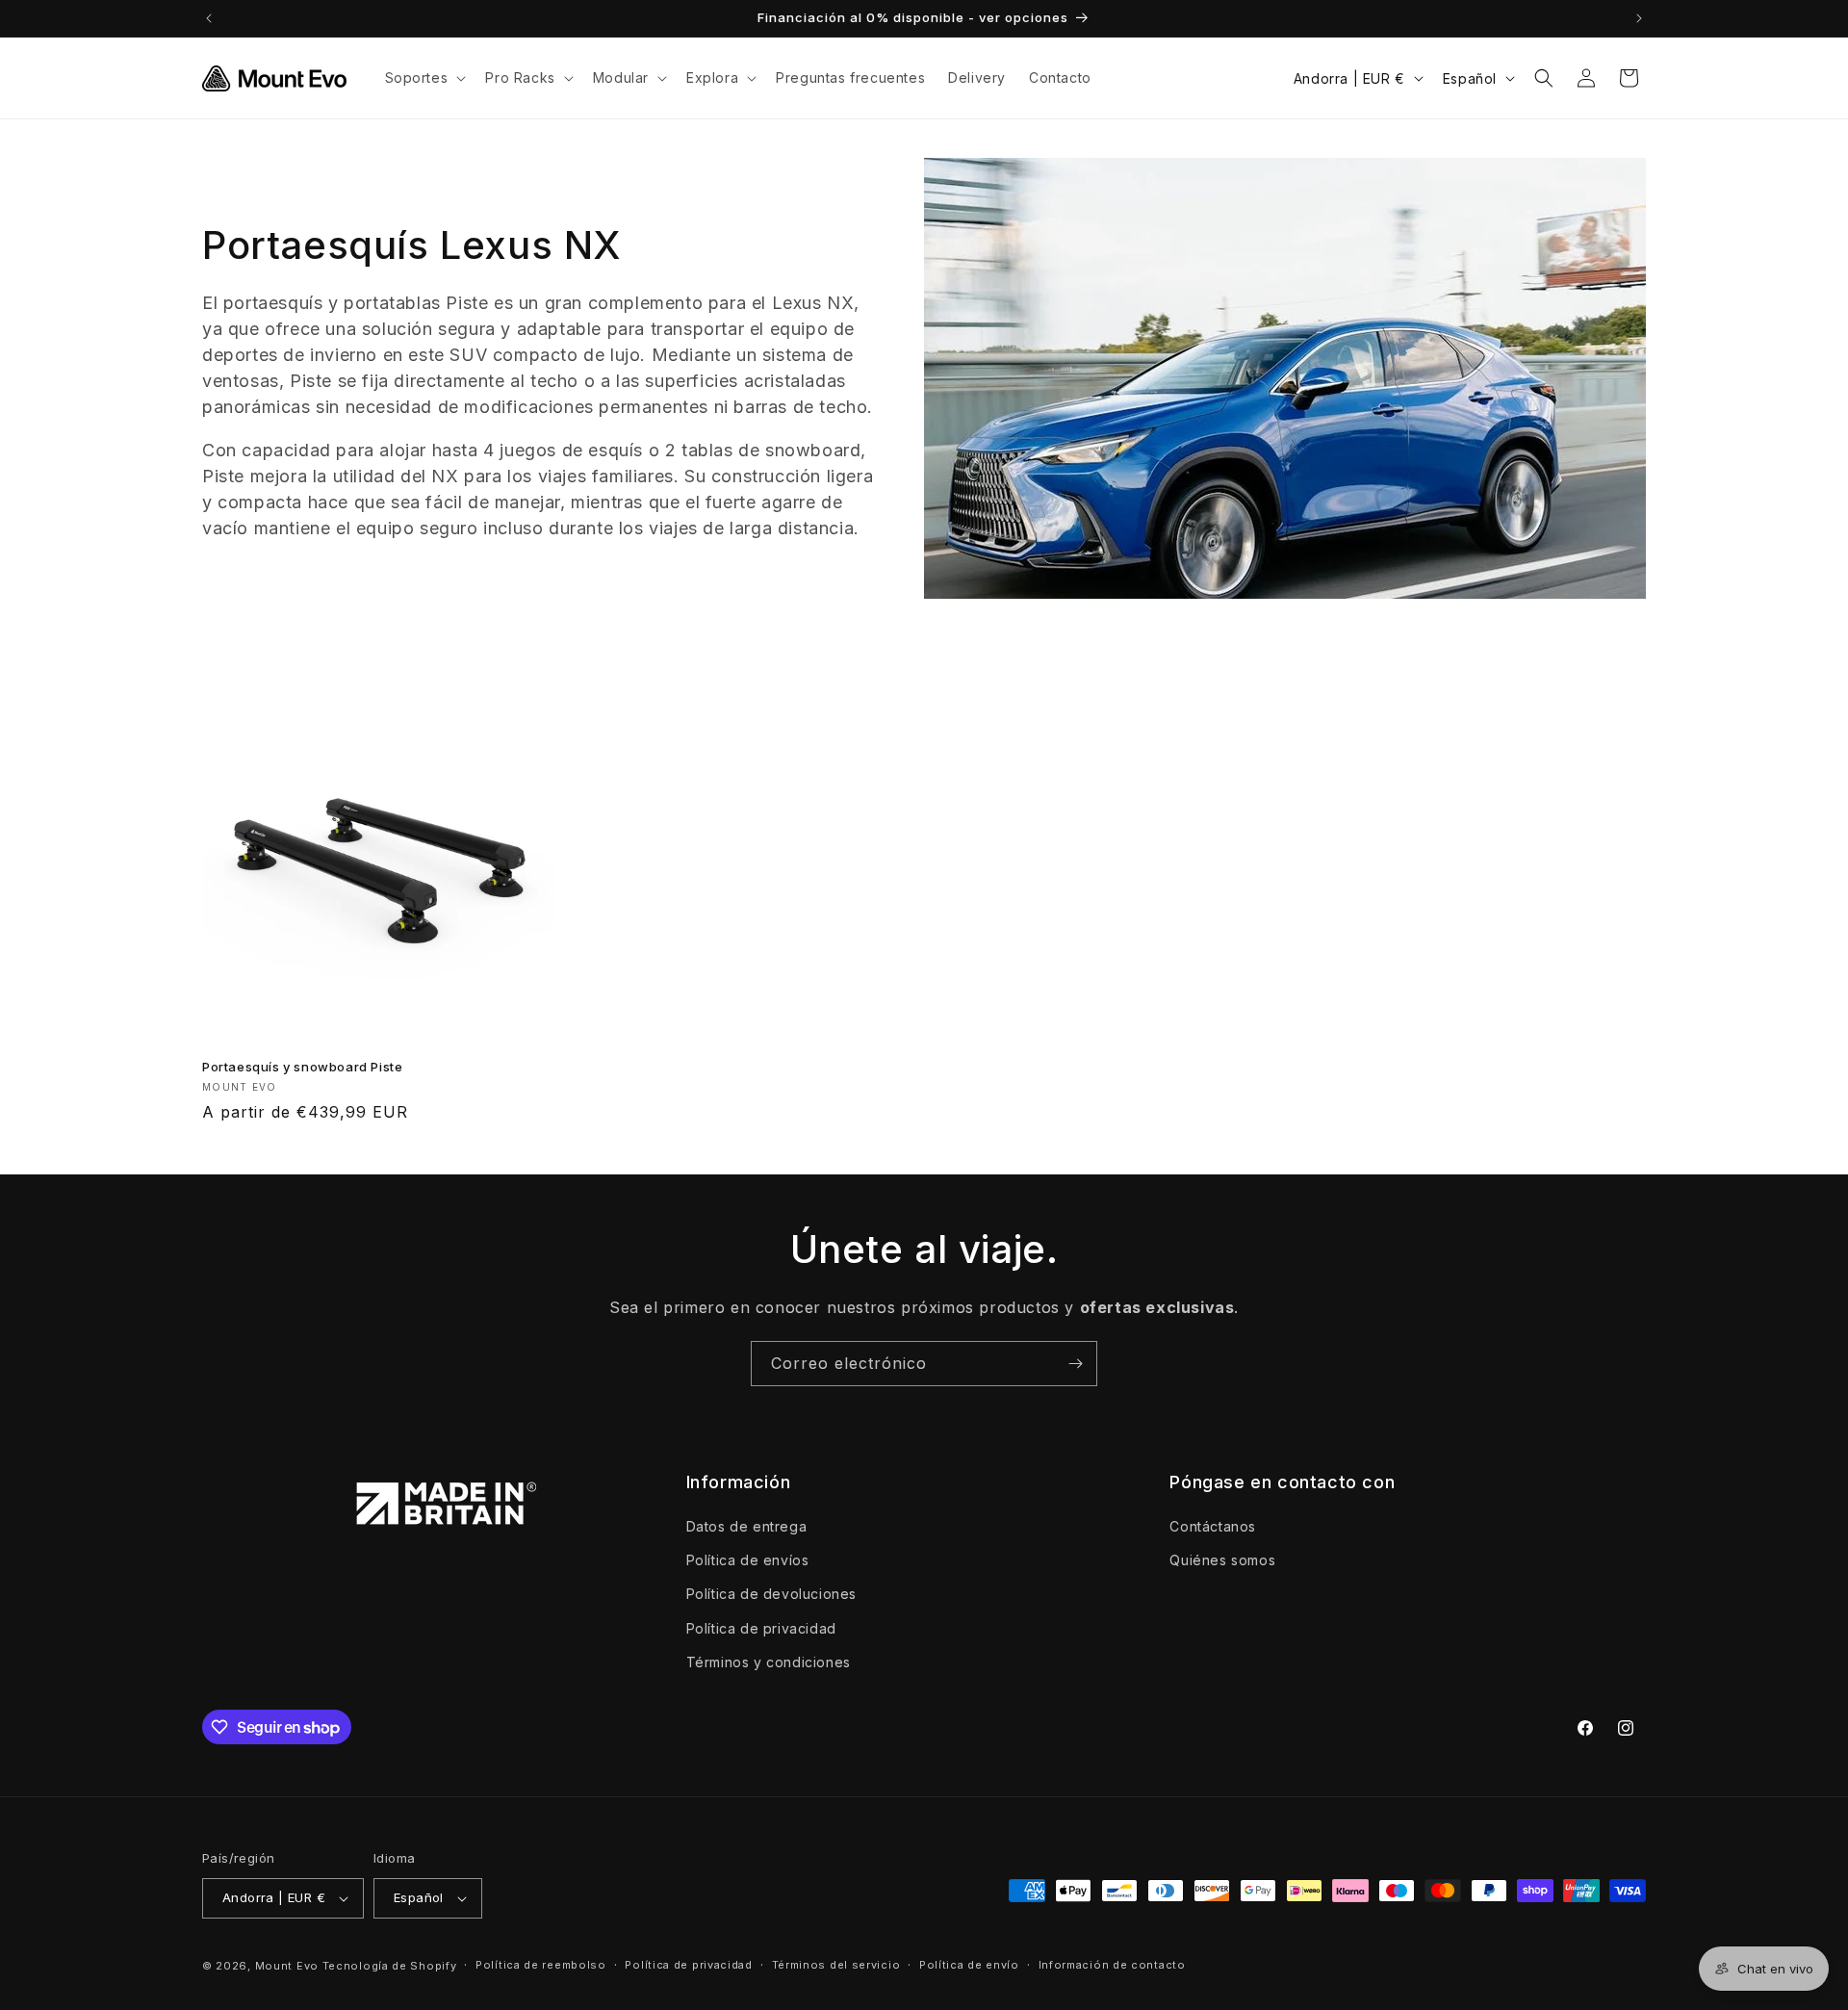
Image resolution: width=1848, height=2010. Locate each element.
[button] (424, 78)
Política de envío (969, 1965)
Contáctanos (1213, 1526)
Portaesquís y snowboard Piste (302, 1067)
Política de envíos (748, 1560)
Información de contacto (1112, 1965)
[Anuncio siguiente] (1639, 18)
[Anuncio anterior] (209, 18)
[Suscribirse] (1075, 1364)
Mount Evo (287, 1966)
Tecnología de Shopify (390, 1966)
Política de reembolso (541, 1965)
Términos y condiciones (769, 1662)
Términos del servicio (836, 1965)
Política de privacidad (761, 1628)
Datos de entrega (747, 1526)
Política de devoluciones (771, 1595)
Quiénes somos (1222, 1560)
